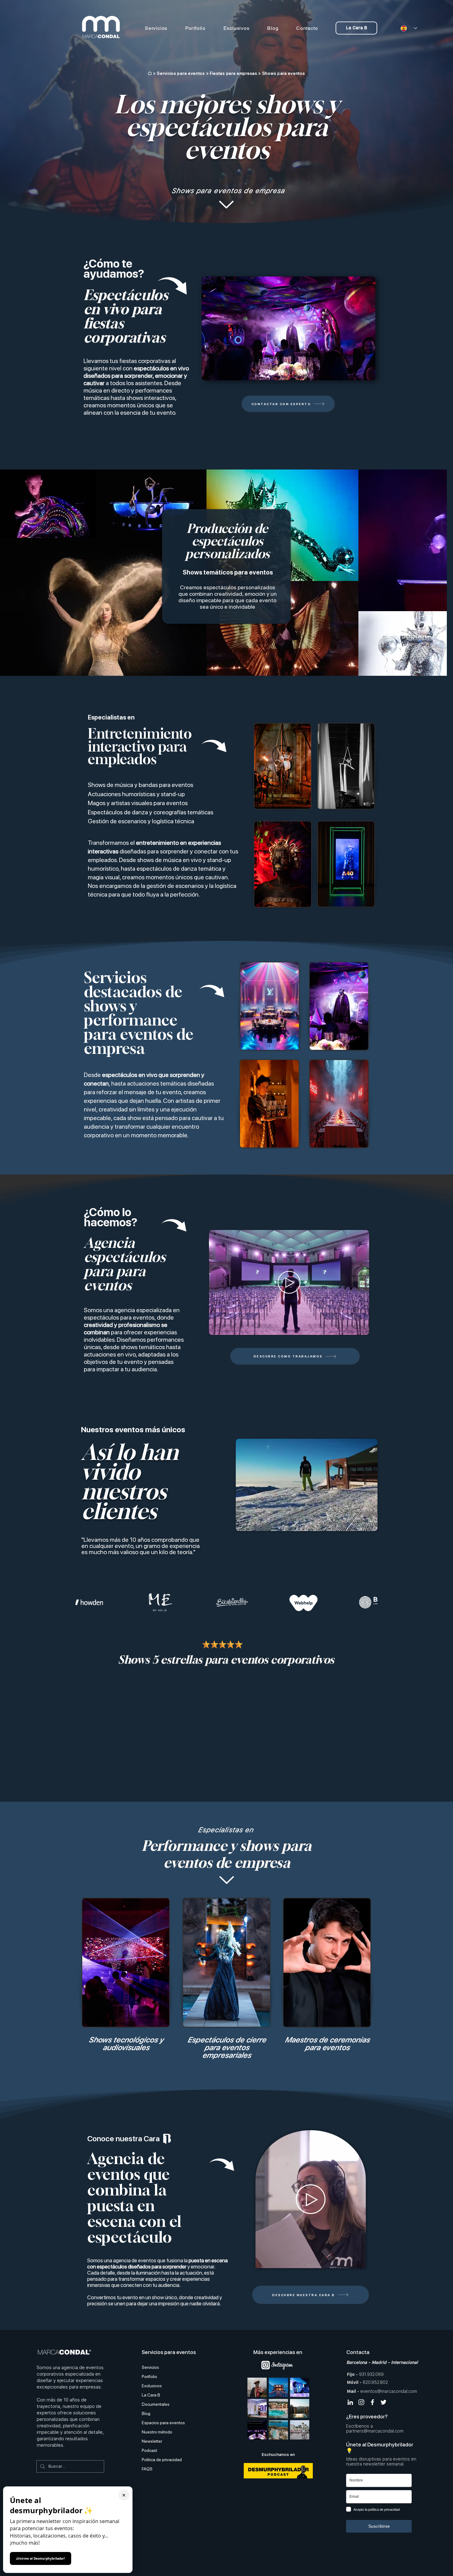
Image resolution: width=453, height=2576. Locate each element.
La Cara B (151, 2395)
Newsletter (152, 2441)
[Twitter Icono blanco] (384, 2402)
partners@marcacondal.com (375, 2431)
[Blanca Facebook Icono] (372, 2402)
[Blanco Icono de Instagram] (361, 2402)
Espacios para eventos (163, 2423)
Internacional (404, 2362)
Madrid (379, 2362)
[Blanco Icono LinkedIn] (350, 2402)
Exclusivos (152, 2386)
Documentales (156, 2404)
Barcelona (357, 2362)
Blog (146, 2413)
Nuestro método (157, 2432)
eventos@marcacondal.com (389, 2391)
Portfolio (149, 2376)
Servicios (150, 2367)
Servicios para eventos (181, 73)
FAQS (147, 2469)
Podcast (149, 2450)
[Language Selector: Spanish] (407, 28)
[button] (367, 373)
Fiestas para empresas (234, 73)
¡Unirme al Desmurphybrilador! (41, 2558)
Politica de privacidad (162, 2460)
